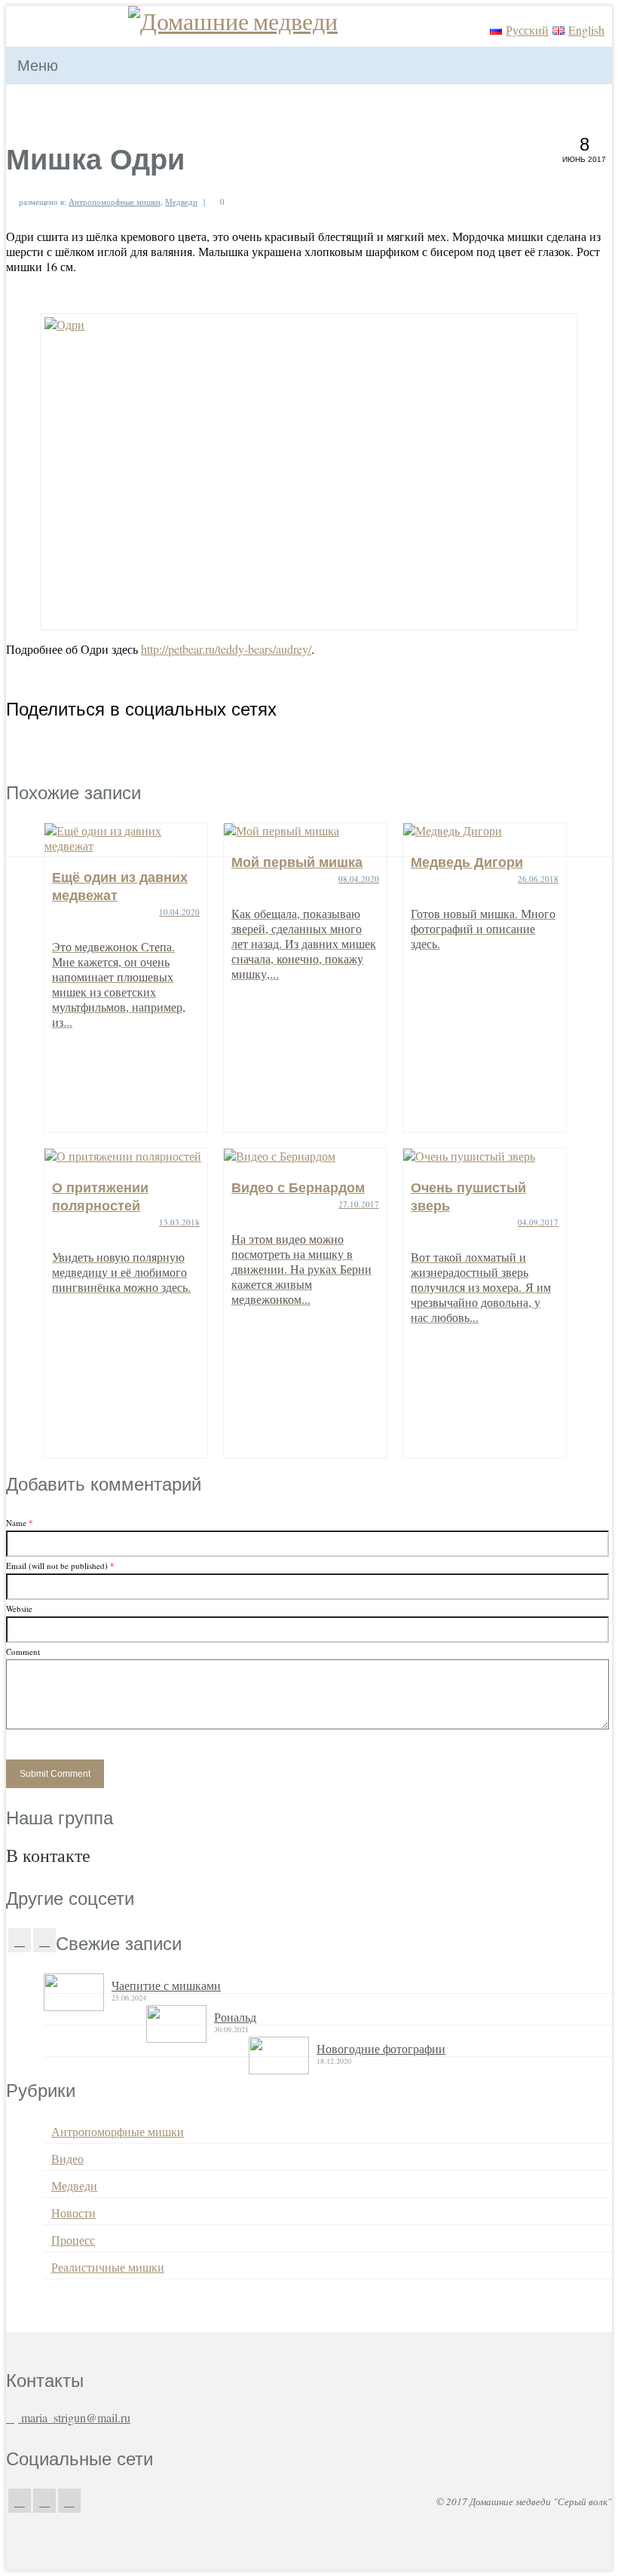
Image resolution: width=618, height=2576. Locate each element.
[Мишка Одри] (309, 472)
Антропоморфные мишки (115, 201)
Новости (73, 2213)
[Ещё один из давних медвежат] (126, 838)
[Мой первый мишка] (305, 831)
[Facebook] (20, 1940)
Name (20, 1523)
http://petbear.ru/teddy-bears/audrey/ (226, 649)
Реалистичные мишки (108, 2267)
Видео (67, 2158)
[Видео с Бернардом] (305, 1156)
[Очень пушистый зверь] (485, 1156)
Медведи (181, 201)
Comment (23, 1651)
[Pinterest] (69, 2501)
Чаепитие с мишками (166, 1985)
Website (19, 1608)
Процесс (73, 2240)
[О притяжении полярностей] (126, 1156)
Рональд (235, 2017)
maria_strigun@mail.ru (74, 2417)
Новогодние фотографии (381, 2048)
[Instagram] (44, 1940)
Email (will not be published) (60, 1566)
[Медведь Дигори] (485, 831)
